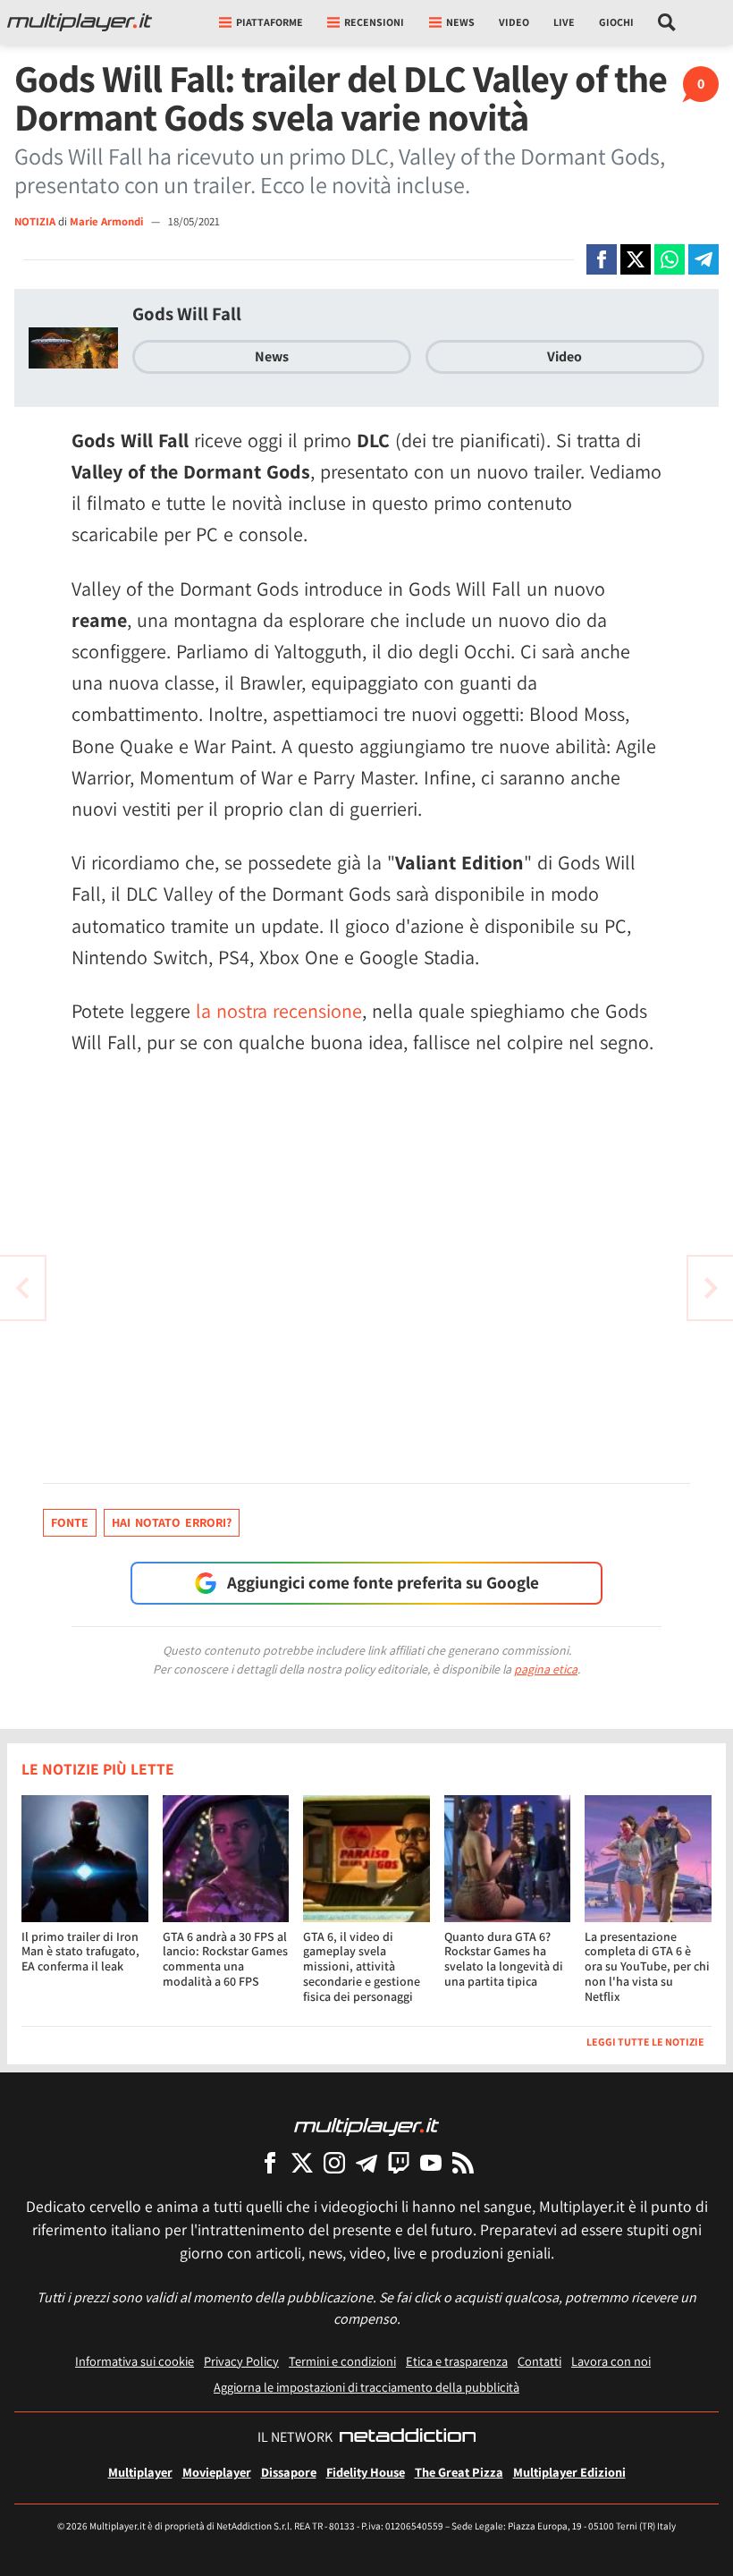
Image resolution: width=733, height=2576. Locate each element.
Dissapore (289, 2472)
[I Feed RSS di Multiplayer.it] (463, 2162)
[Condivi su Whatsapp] (670, 259)
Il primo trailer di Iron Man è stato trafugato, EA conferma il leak (80, 1952)
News (272, 356)
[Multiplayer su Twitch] (399, 2162)
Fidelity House (366, 2472)
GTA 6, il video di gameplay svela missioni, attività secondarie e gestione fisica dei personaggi (362, 1966)
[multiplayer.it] (366, 2126)
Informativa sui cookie (135, 2361)
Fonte (70, 1522)
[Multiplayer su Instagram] (334, 2162)
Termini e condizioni (342, 2361)
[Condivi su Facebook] (602, 259)
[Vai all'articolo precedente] (711, 1288)
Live (564, 22)
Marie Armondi (108, 221)
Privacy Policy (241, 2361)
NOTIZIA (35, 221)
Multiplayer (140, 2472)
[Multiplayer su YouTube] (431, 2162)
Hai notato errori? (172, 1522)
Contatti (539, 2361)
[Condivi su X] (636, 259)
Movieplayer (217, 2472)
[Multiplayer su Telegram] (366, 2162)
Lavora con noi (611, 2361)
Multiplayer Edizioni (569, 2472)
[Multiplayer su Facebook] (270, 2162)
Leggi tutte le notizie (645, 2042)
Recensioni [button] (374, 22)
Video (514, 22)
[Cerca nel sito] (667, 22)
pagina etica (546, 1669)
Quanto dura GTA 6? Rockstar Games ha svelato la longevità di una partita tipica (504, 1959)
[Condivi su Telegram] (704, 259)
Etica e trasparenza (457, 2361)
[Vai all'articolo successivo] (22, 1288)
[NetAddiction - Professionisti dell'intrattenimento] (408, 2437)
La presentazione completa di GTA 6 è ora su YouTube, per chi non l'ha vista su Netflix (647, 1966)
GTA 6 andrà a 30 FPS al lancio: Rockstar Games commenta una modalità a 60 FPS (225, 1959)
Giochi (616, 22)
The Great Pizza (459, 2472)
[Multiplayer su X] (302, 2162)
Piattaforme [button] (270, 22)
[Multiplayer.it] (80, 22)
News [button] (460, 22)
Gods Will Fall (187, 314)
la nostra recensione (279, 1011)
